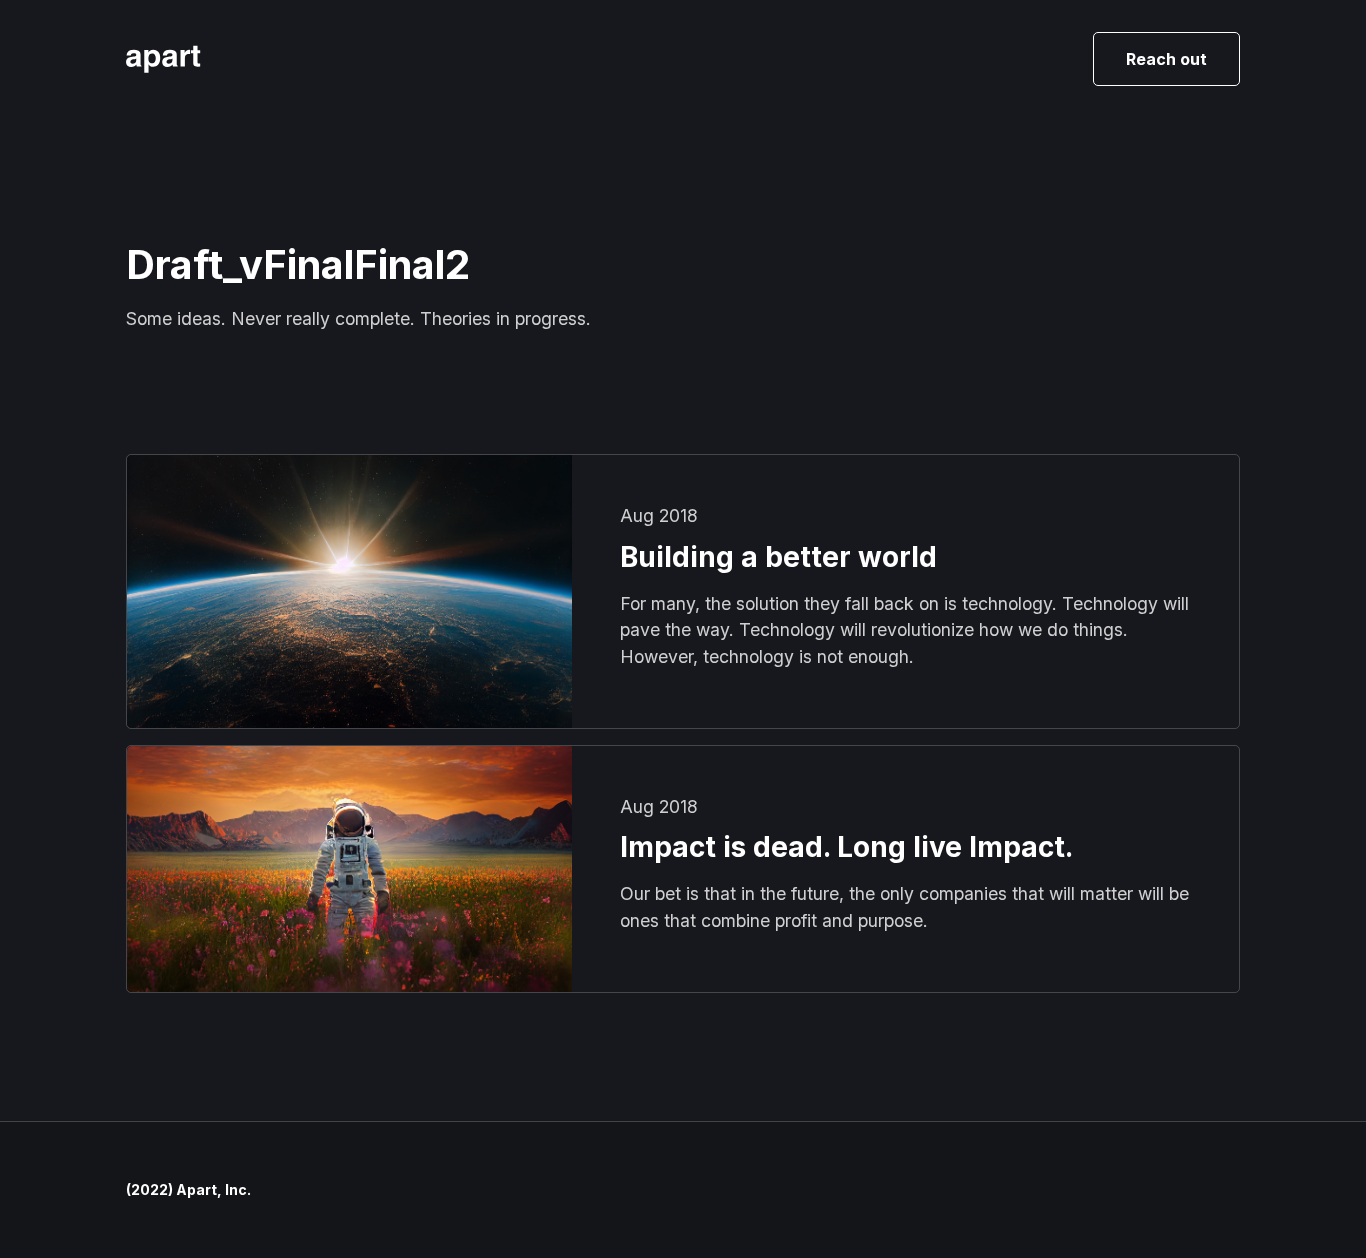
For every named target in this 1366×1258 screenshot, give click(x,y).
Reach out (1166, 59)
